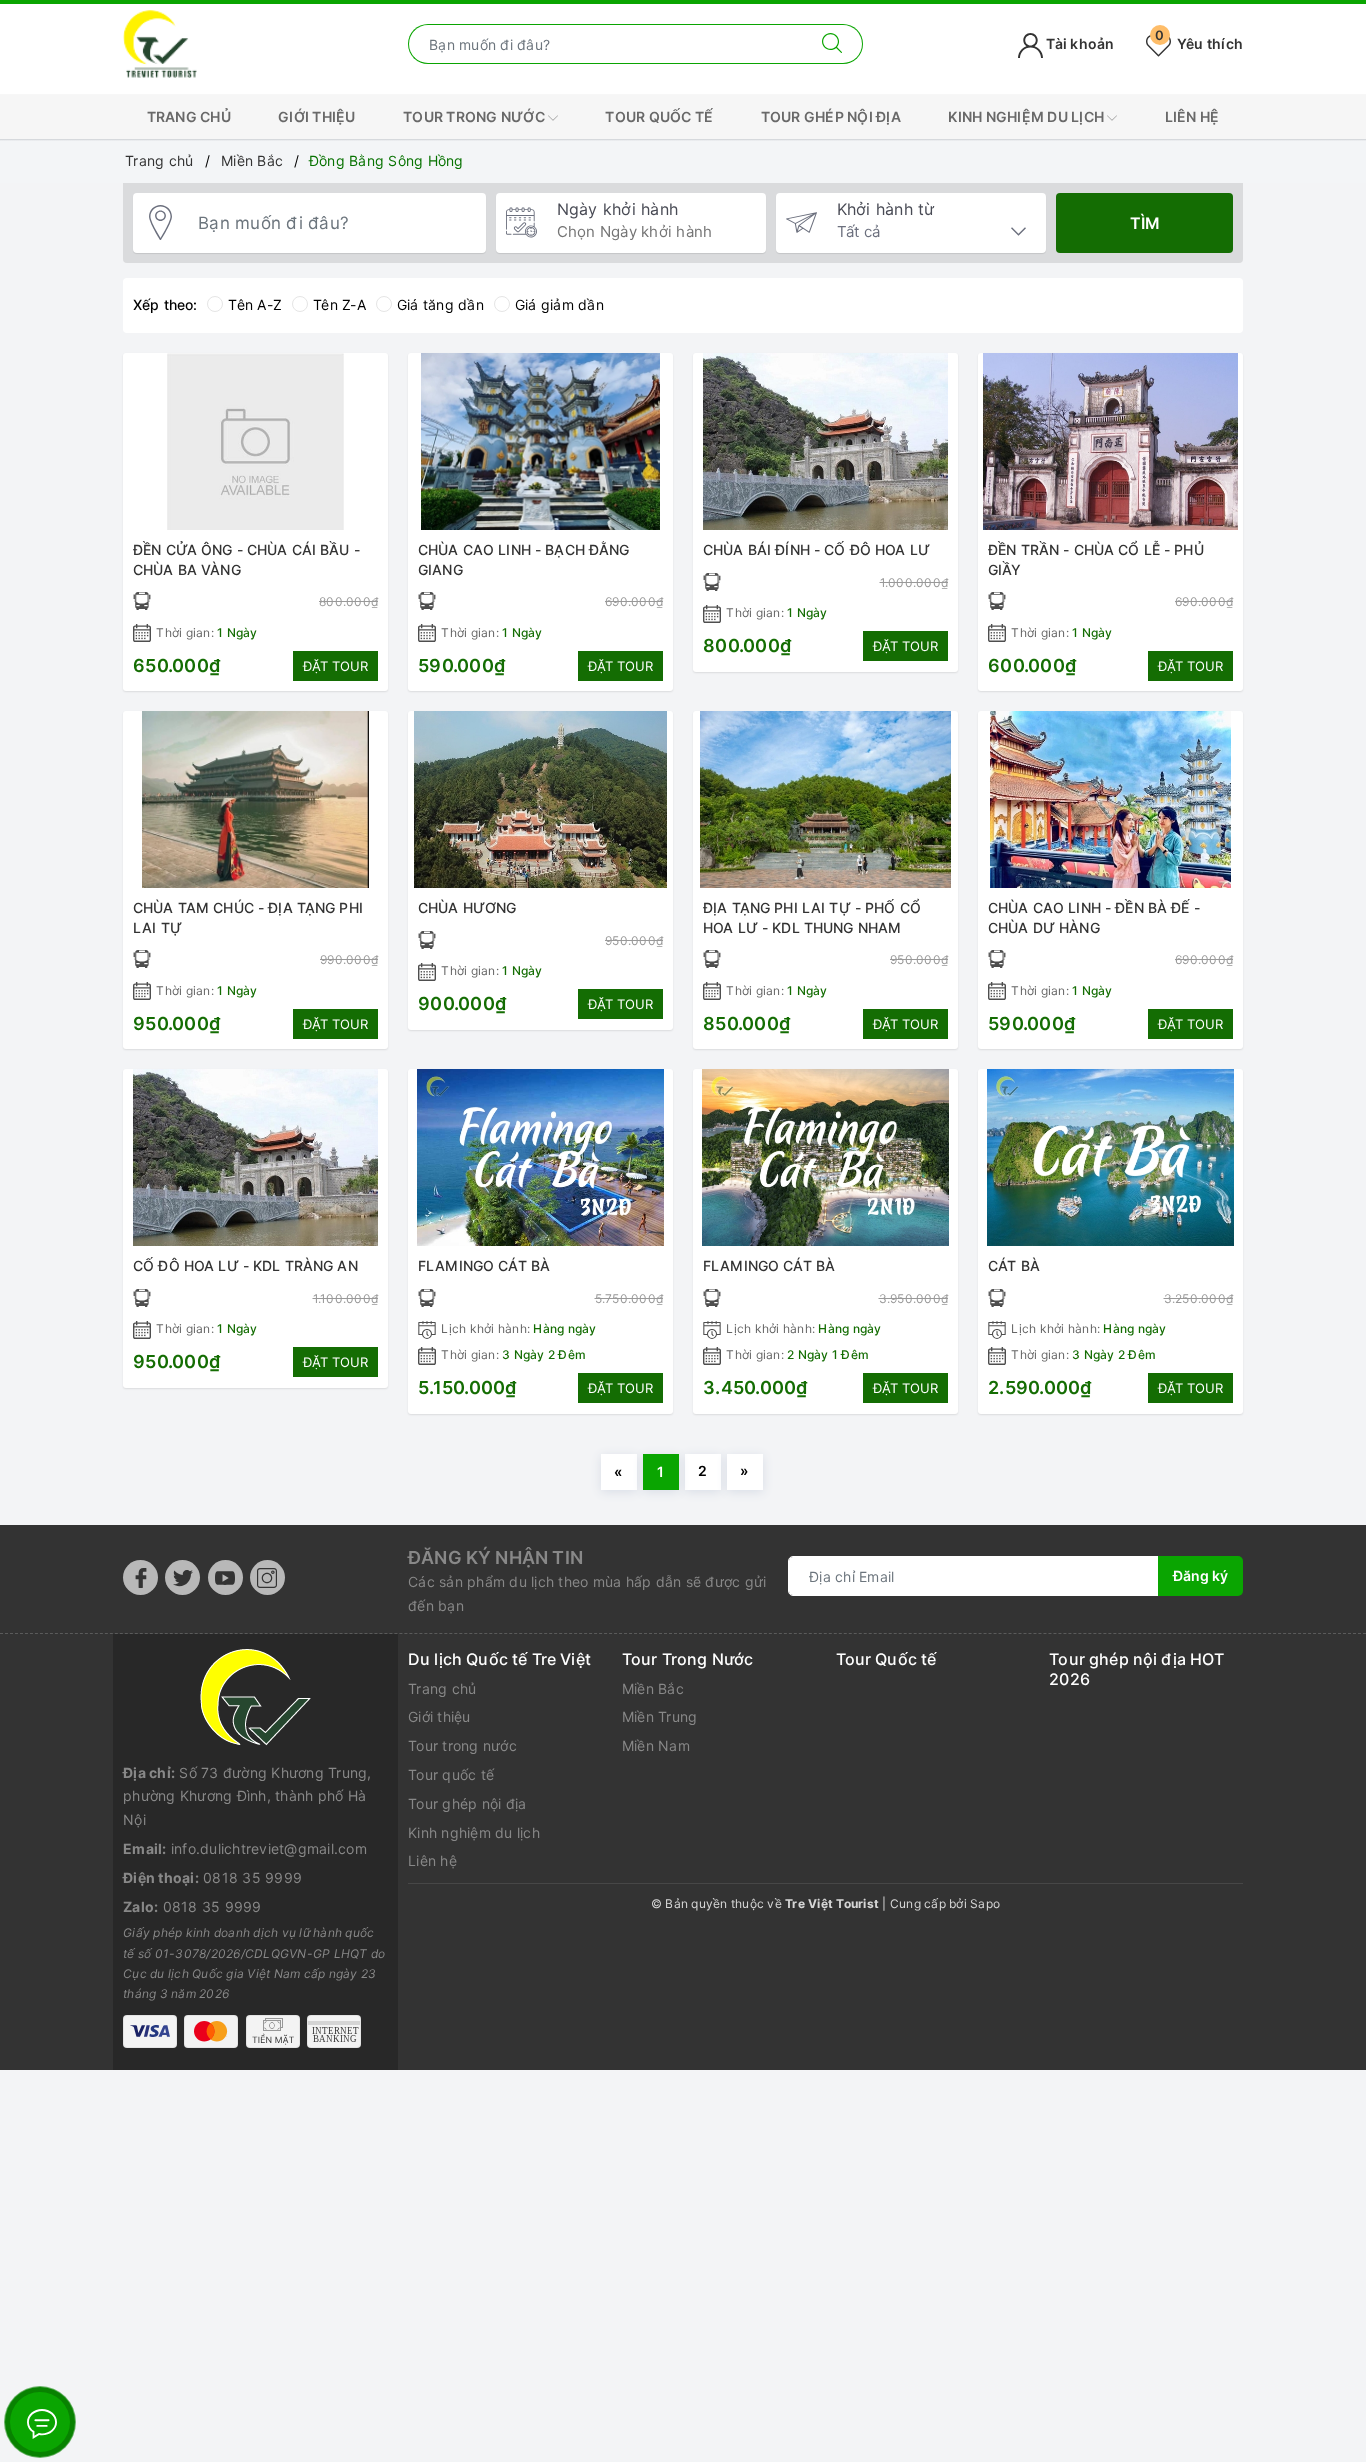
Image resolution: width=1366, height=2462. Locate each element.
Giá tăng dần (440, 304)
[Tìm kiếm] (832, 44)
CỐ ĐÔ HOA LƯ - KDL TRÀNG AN (245, 1265)
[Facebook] (140, 1577)
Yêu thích (1199, 43)
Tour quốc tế (659, 116)
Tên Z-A (339, 304)
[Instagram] (267, 1577)
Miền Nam (656, 1745)
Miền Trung (660, 1716)
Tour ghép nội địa (831, 116)
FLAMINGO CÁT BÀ (484, 1265)
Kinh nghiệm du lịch (1027, 116)
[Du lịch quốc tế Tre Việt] (160, 42)
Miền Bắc (653, 1688)
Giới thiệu (317, 116)
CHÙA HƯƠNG (467, 907)
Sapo (985, 1903)
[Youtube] (225, 1577)
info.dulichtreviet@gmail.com (269, 1848)
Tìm (1145, 223)
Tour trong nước (475, 116)
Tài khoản (1079, 43)
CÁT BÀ (1014, 1265)
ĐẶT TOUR (335, 666)
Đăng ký (1200, 1575)
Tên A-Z (255, 304)
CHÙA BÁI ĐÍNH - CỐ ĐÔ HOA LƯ (816, 549)
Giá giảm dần (559, 304)
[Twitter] (182, 1577)
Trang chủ (189, 116)
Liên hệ (1192, 116)
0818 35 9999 (252, 1877)
